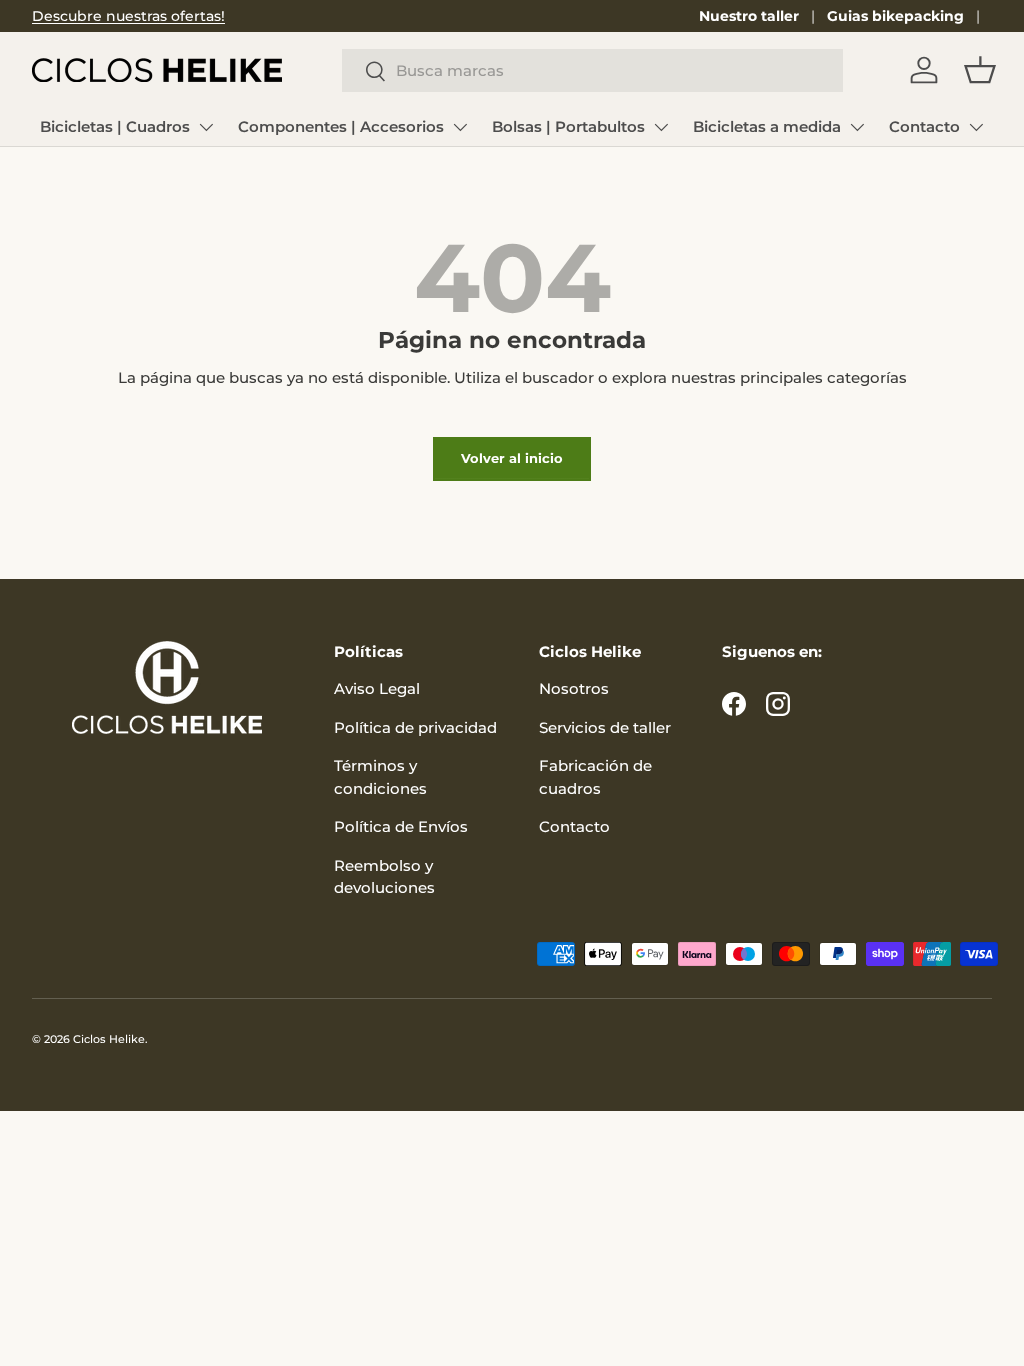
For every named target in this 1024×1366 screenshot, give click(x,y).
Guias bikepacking (895, 16)
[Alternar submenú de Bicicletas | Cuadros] (206, 127)
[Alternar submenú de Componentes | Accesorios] (460, 127)
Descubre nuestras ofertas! (128, 16)
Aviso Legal (377, 688)
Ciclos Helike (109, 1039)
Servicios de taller (605, 727)
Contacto (924, 126)
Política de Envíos (401, 826)
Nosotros (574, 688)
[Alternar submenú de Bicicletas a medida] (857, 127)
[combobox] (592, 70)
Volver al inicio (512, 458)
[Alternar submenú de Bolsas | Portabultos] (661, 127)
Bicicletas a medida (767, 126)
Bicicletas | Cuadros (115, 126)
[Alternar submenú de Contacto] (976, 127)
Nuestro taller (749, 16)
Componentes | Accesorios (341, 126)
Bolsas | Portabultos (568, 126)
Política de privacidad (415, 727)
